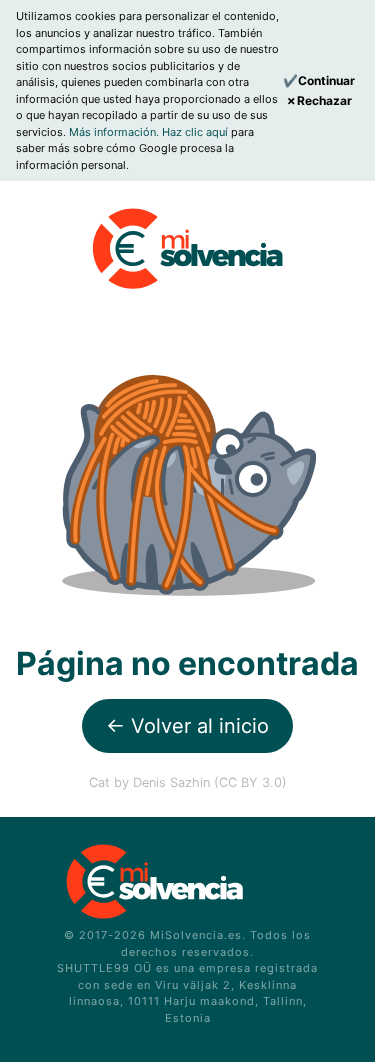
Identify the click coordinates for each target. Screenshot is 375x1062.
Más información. (115, 132)
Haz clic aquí (196, 132)
